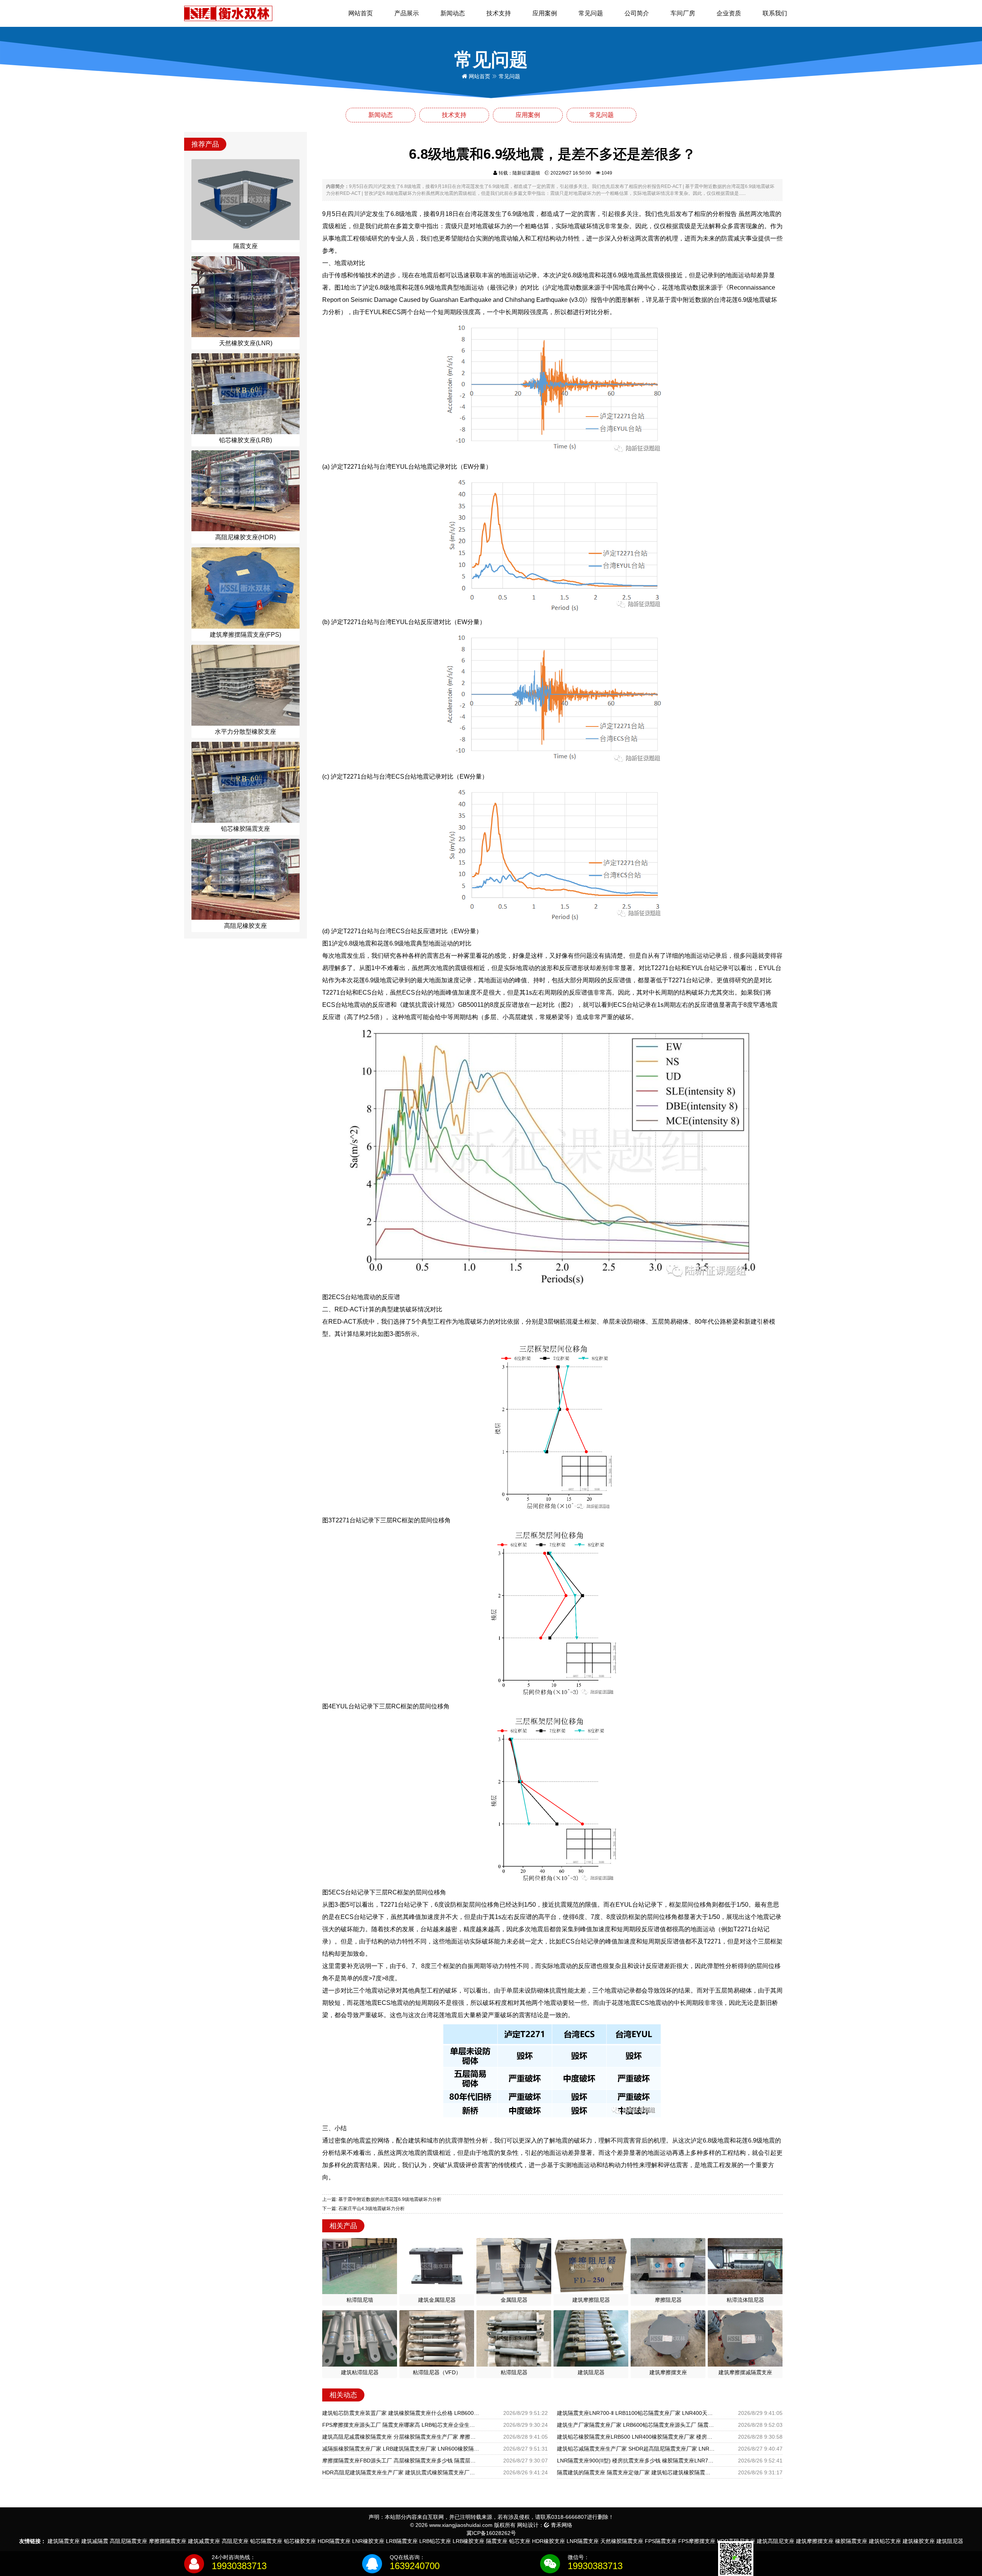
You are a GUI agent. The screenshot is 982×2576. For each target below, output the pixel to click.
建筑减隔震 (95, 2541)
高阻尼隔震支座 (129, 2541)
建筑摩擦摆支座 (815, 2541)
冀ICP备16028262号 (491, 2533)
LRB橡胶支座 (469, 2541)
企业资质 (729, 13)
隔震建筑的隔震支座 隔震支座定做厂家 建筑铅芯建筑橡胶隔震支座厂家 (636, 2472)
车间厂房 (683, 13)
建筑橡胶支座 (919, 2541)
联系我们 (775, 13)
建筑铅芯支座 (885, 2541)
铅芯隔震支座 (266, 2541)
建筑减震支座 (204, 2541)
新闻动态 (453, 13)
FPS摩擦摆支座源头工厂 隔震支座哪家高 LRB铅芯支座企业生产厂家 (401, 2425)
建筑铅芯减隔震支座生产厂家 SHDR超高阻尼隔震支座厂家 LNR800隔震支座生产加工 (636, 2449)
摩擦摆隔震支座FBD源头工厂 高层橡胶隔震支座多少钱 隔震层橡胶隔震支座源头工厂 (401, 2461)
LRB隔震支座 (402, 2541)
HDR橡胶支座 (549, 2541)
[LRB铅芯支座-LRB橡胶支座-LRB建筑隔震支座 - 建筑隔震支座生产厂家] (228, 13)
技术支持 (499, 13)
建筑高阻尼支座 (776, 2541)
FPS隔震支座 (661, 2541)
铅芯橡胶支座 (300, 2541)
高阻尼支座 (235, 2541)
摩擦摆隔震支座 (168, 2541)
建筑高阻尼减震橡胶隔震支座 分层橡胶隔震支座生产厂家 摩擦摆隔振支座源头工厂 (401, 2437)
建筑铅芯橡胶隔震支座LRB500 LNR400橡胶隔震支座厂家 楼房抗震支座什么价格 (636, 2437)
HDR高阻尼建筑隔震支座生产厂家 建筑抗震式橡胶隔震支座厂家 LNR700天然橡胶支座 (401, 2472)
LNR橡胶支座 (368, 2541)
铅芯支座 (520, 2541)
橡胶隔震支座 (851, 2541)
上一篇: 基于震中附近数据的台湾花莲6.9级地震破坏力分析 (382, 2199)
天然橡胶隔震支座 (622, 2541)
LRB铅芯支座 (435, 2541)
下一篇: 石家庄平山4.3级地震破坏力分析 (363, 2209)
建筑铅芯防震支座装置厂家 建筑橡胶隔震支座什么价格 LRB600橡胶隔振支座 (401, 2413)
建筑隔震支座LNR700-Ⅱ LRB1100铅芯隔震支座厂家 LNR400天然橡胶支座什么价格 (636, 2413)
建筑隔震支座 (64, 2541)
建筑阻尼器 (950, 2541)
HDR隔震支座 (334, 2541)
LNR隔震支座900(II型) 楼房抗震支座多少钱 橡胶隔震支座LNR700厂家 (636, 2461)
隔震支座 (497, 2541)
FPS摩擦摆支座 (697, 2541)
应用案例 (545, 13)
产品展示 (407, 13)
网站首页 (361, 13)
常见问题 (591, 13)
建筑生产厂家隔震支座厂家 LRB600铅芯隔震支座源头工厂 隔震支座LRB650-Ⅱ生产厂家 (636, 2425)
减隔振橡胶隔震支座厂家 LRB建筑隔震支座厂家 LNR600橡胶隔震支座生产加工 (401, 2449)
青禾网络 (561, 2525)
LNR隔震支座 (583, 2541)
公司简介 (637, 13)
